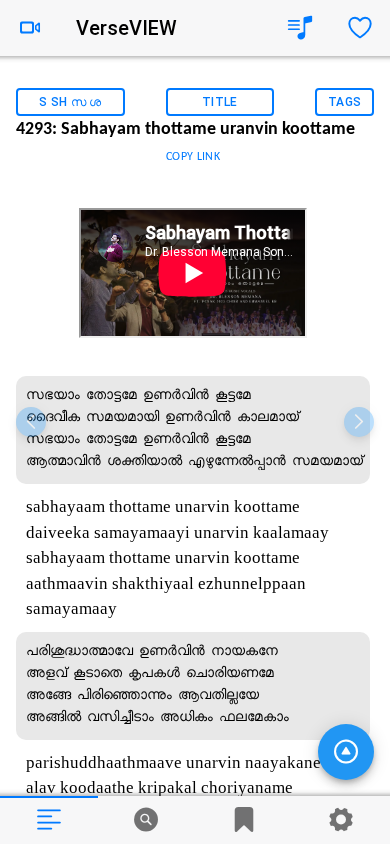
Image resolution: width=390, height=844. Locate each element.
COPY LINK (193, 157)
